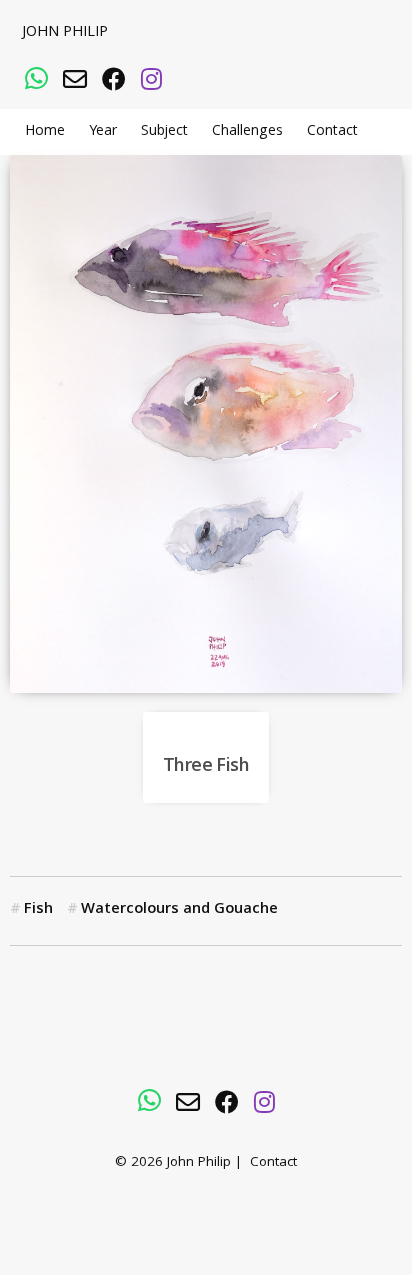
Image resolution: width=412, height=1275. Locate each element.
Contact (332, 132)
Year (103, 132)
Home (45, 132)
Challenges (247, 132)
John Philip (65, 33)
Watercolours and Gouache (179, 910)
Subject (164, 132)
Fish (38, 910)
